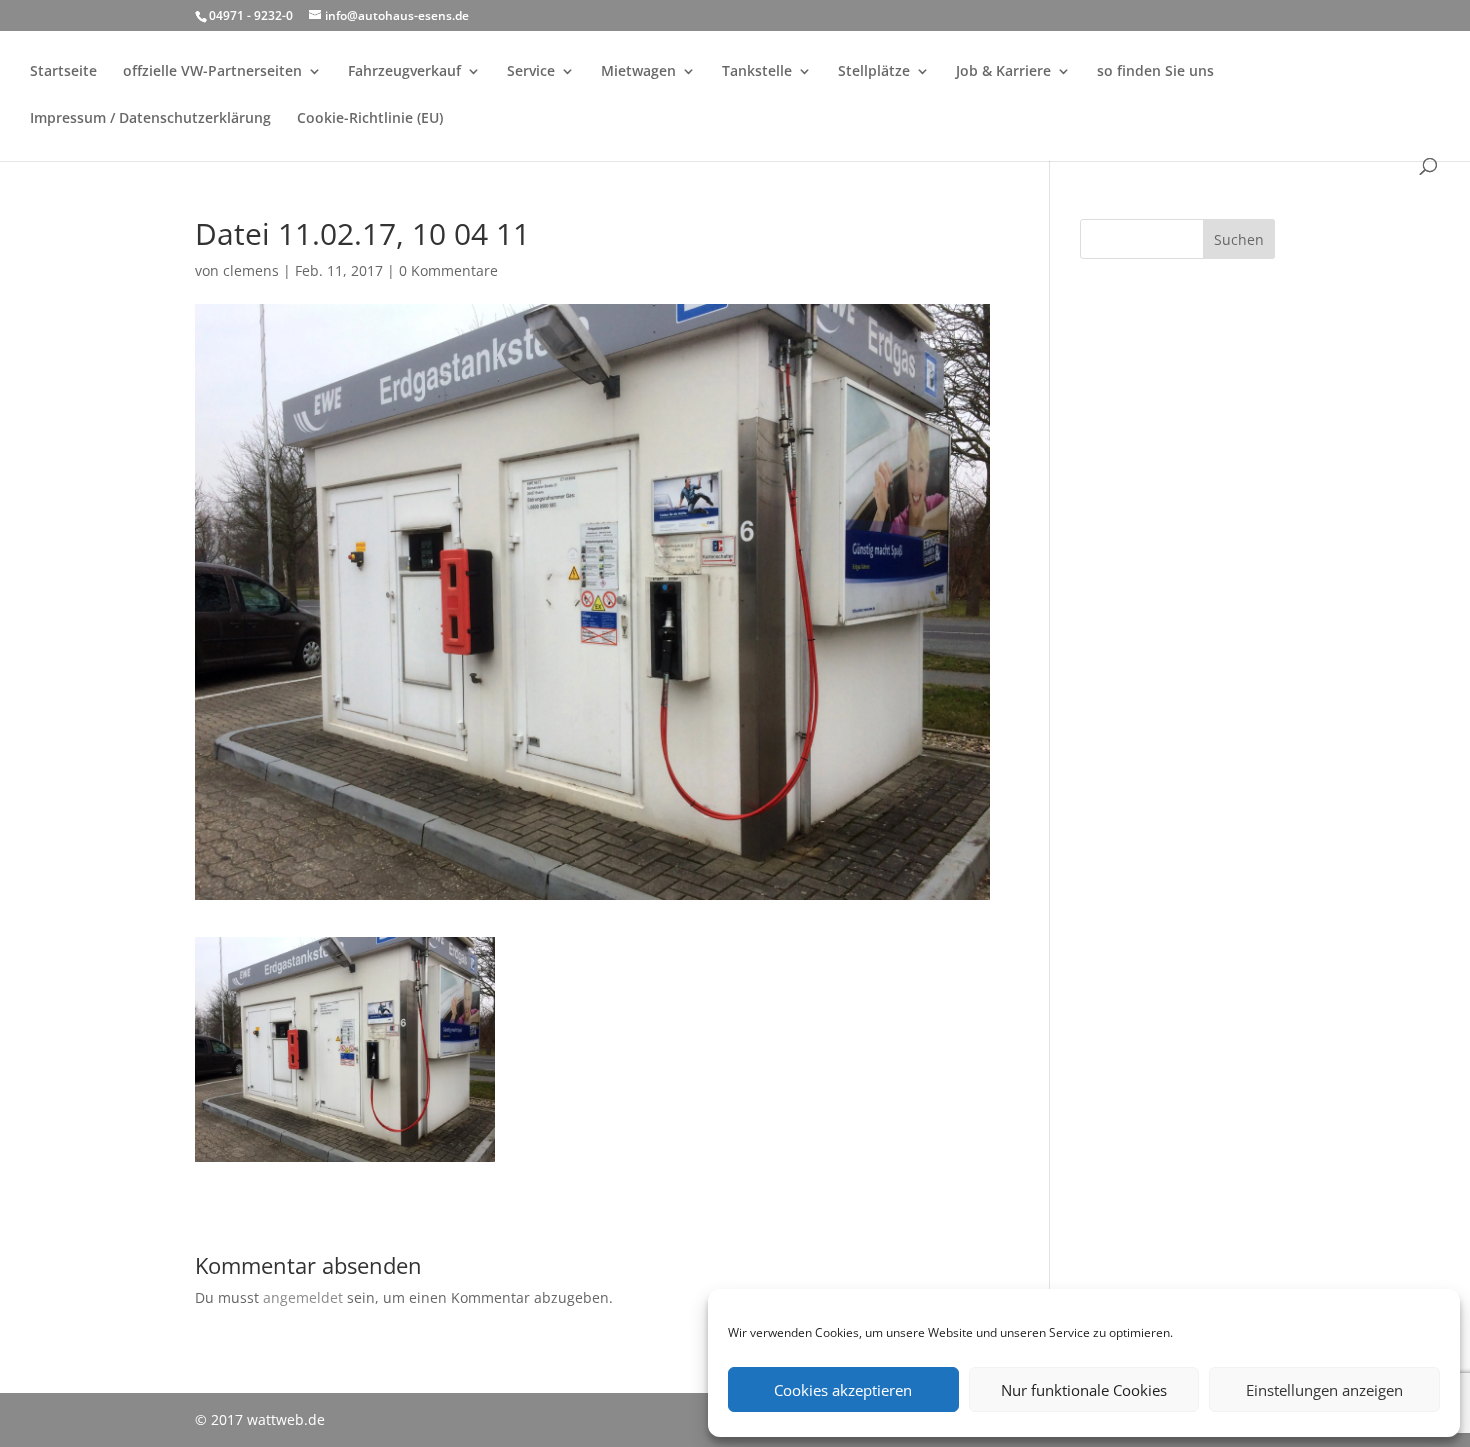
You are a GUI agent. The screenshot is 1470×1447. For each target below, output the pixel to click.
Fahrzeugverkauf (404, 72)
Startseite (63, 72)
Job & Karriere (1003, 72)
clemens (251, 270)
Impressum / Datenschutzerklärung (150, 119)
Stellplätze (874, 72)
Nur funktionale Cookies (1084, 1390)
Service (531, 72)
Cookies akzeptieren (843, 1390)
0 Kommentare (448, 270)
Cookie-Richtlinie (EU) (370, 119)
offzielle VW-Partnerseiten (212, 72)
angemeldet (303, 1297)
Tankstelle (757, 72)
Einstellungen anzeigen (1324, 1390)
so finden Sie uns (1155, 72)
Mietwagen (638, 72)
